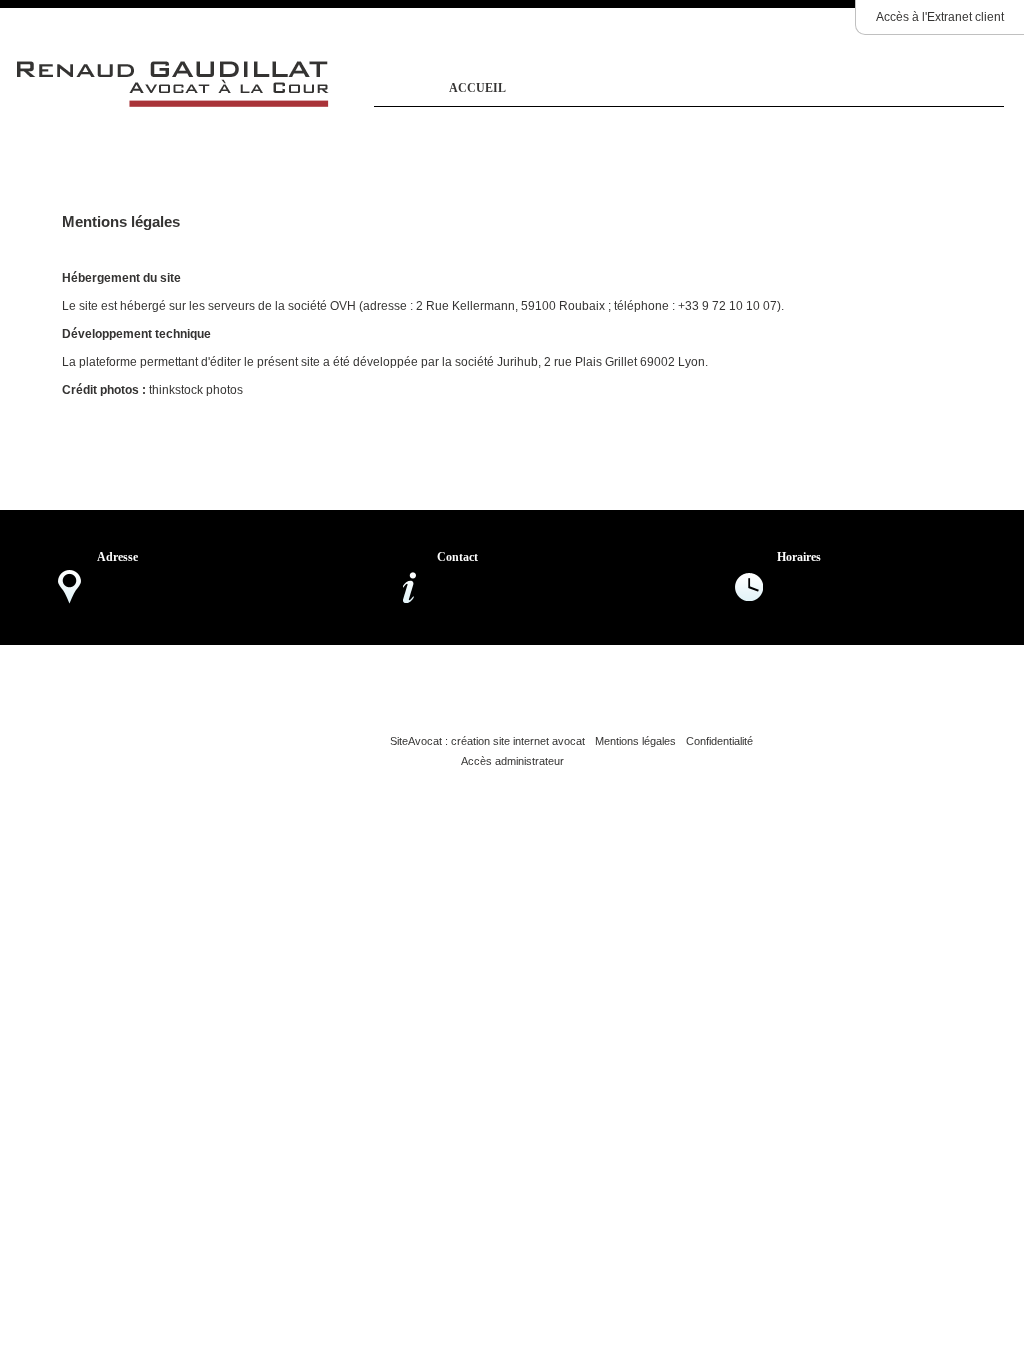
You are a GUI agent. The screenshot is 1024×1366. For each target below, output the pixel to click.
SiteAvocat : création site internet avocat (487, 741)
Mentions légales (635, 741)
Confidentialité (719, 741)
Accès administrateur (512, 761)
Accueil (477, 88)
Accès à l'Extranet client (940, 17)
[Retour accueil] (173, 105)
